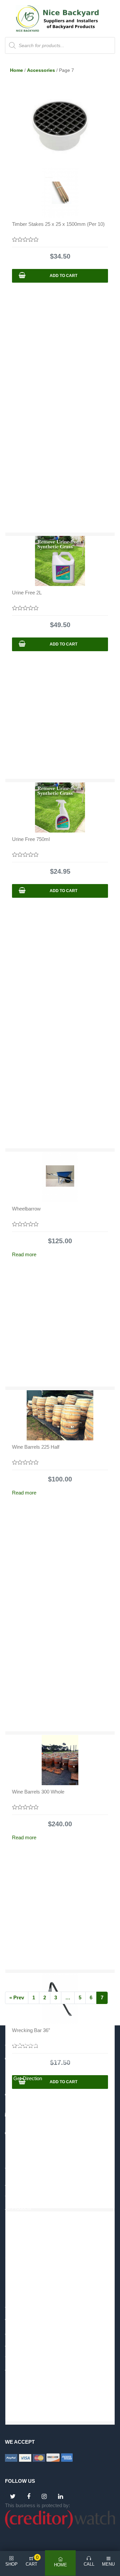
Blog (10, 2220)
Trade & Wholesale (25, 2309)
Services (15, 2256)
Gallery (13, 2196)
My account (18, 2297)
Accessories (41, 70)
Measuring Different (26, 2232)
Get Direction (28, 2078)
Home (16, 70)
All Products (18, 2208)
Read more (24, 1254)
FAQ (10, 2244)
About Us (15, 2184)
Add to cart (63, 276)
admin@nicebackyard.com (45, 2116)
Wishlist (13, 2321)
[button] (57, 177)
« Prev (17, 1997)
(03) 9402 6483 (31, 2097)
